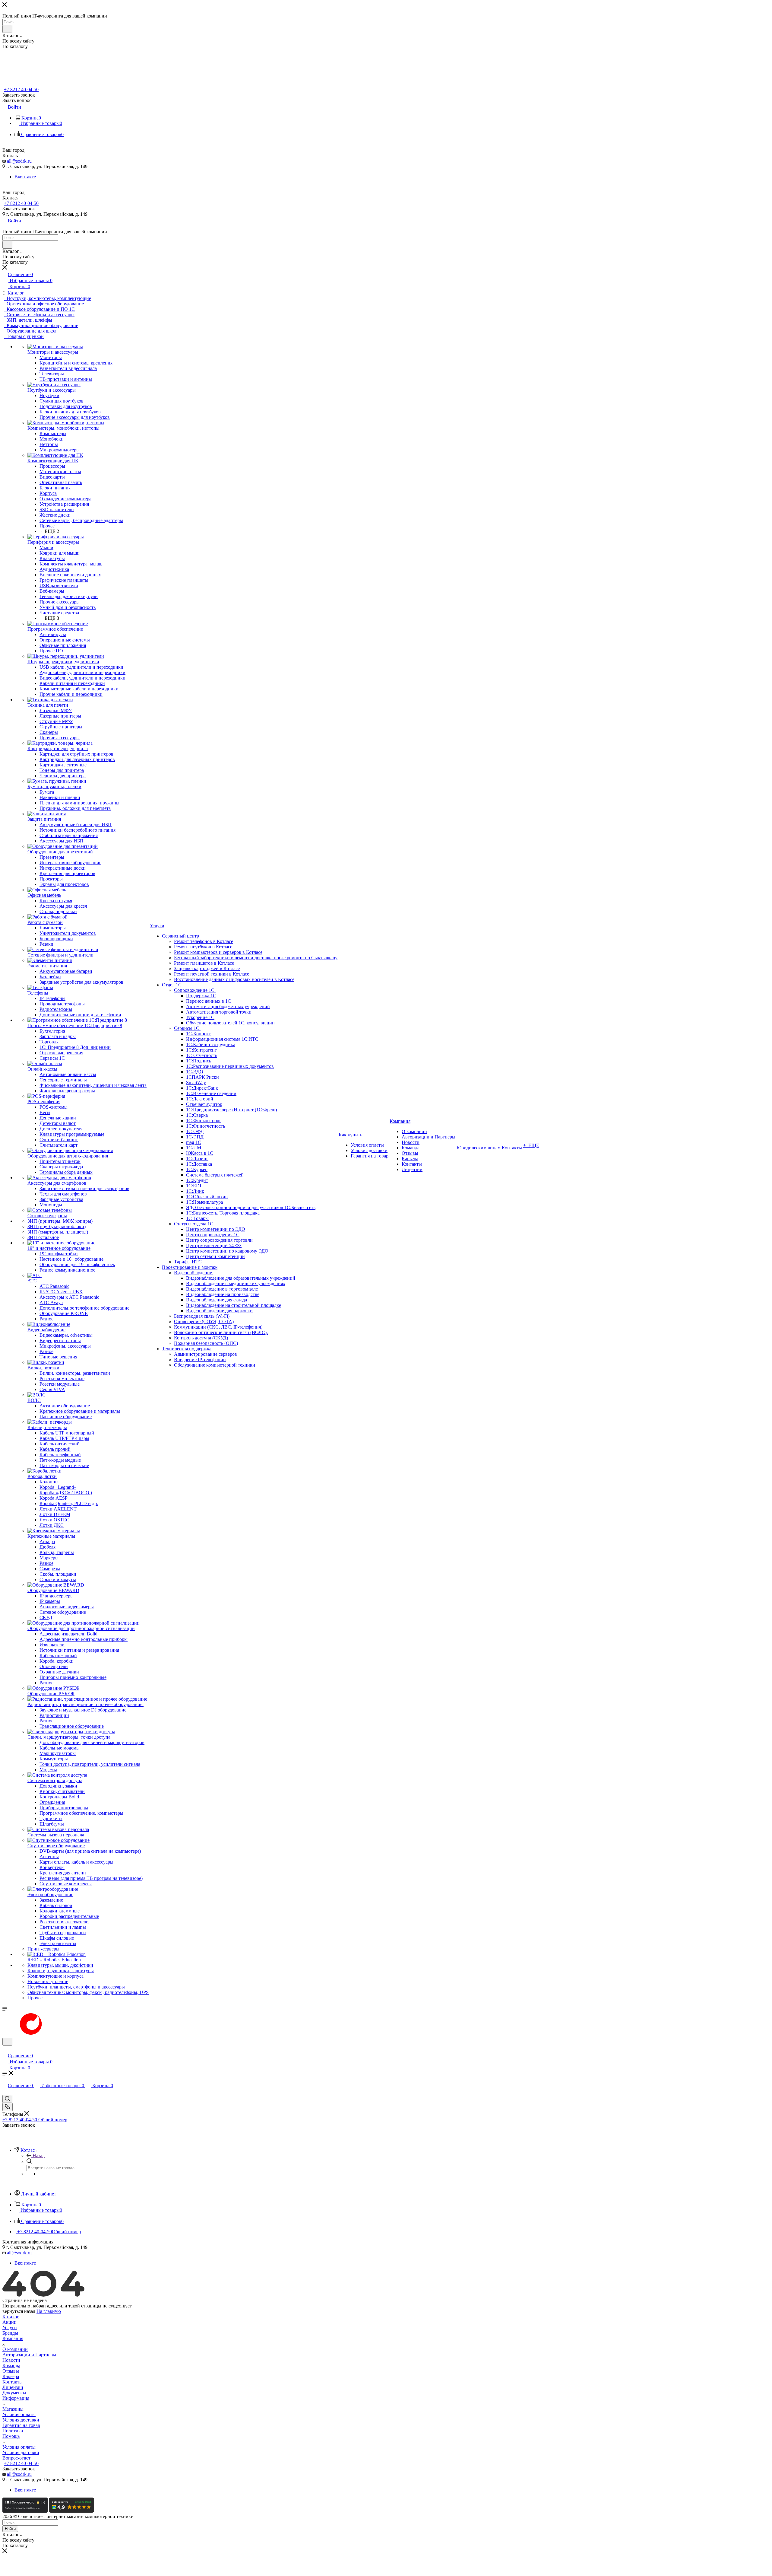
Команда (11, 2366)
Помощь (11, 2436)
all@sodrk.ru (19, 161)
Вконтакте (25, 177)
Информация (16, 2398)
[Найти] (7, 29)
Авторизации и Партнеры (29, 2355)
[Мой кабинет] (5, 2049)
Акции (9, 2322)
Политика (13, 2431)
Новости (11, 2360)
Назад (39, 2156)
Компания (13, 2338)
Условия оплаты (19, 2414)
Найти (10, 2529)
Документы (14, 2393)
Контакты (13, 2382)
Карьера (11, 2376)
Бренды (10, 2333)
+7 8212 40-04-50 (21, 89)
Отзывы (11, 2371)
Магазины (13, 2409)
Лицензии (13, 2387)
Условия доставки (21, 2420)
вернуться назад (19, 2311)
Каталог (11, 2317)
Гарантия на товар (21, 2425)
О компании (15, 2349)
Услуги (10, 2328)
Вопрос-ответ (16, 2458)
